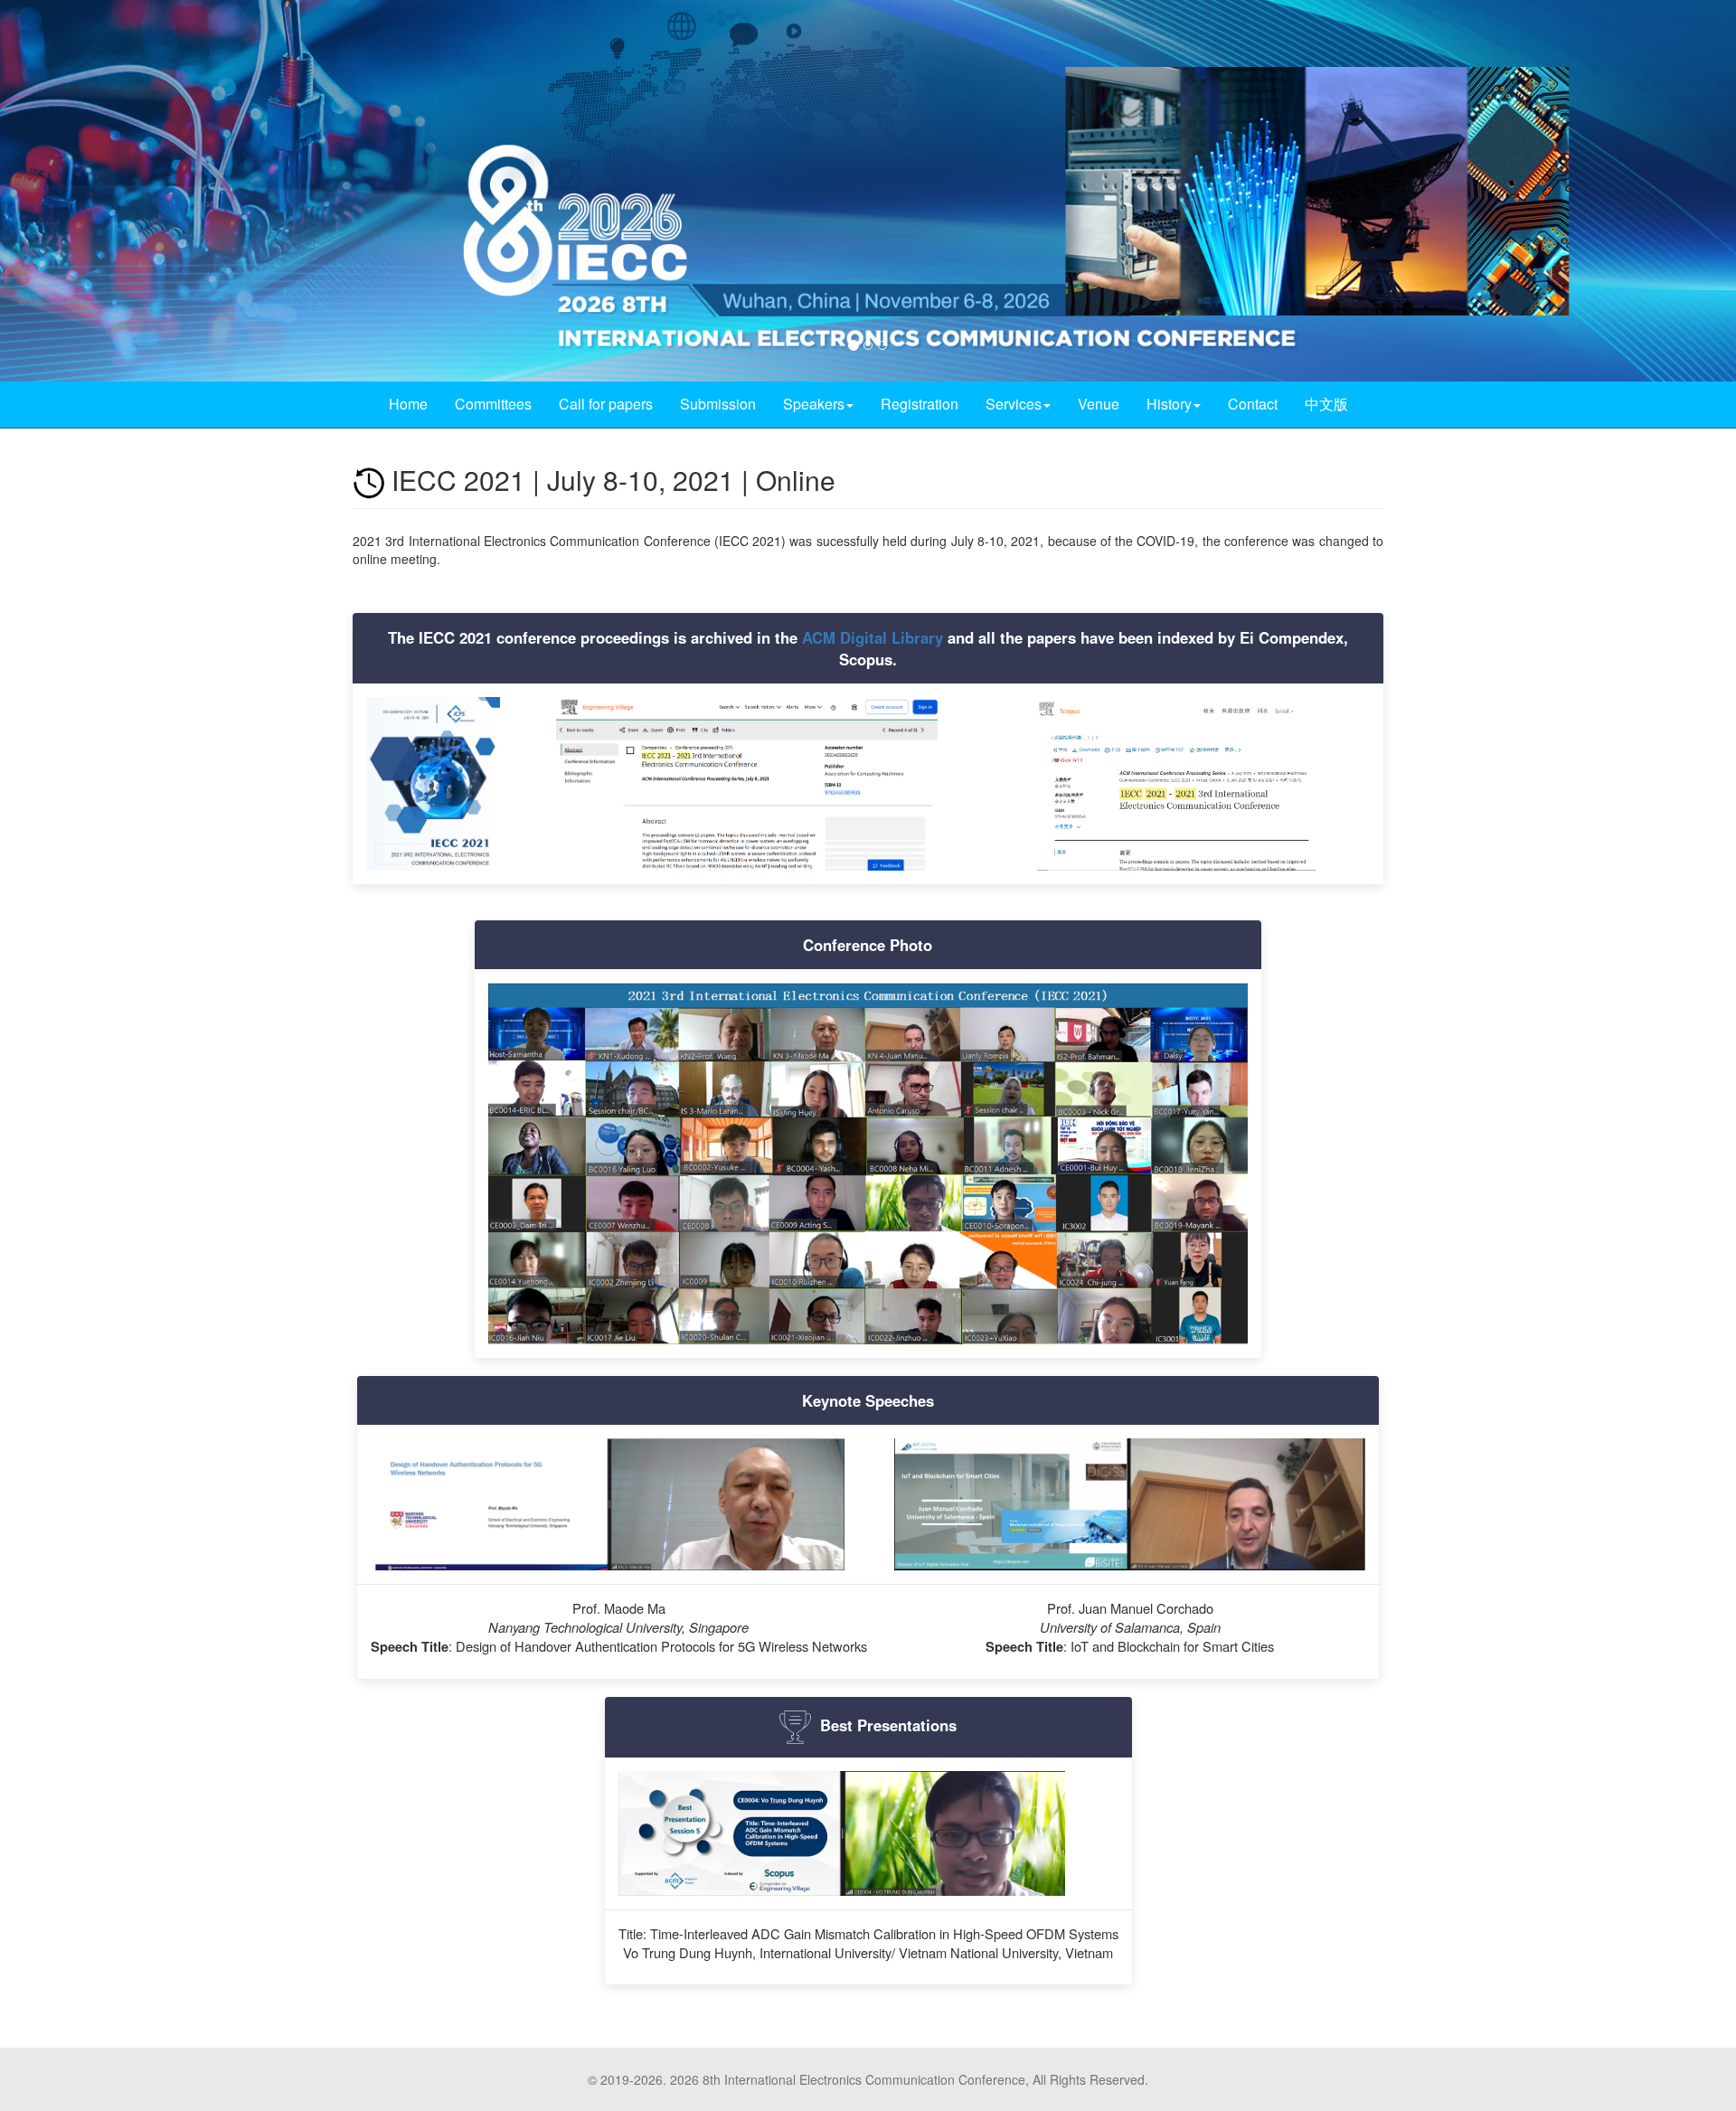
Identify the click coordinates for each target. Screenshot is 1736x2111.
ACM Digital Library (873, 637)
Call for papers (606, 404)
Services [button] (1014, 404)
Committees (493, 404)
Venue (1099, 404)
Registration (920, 404)
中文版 (1326, 404)
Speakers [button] (814, 404)
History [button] (1169, 404)
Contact (1253, 404)
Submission (718, 404)
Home (408, 404)
